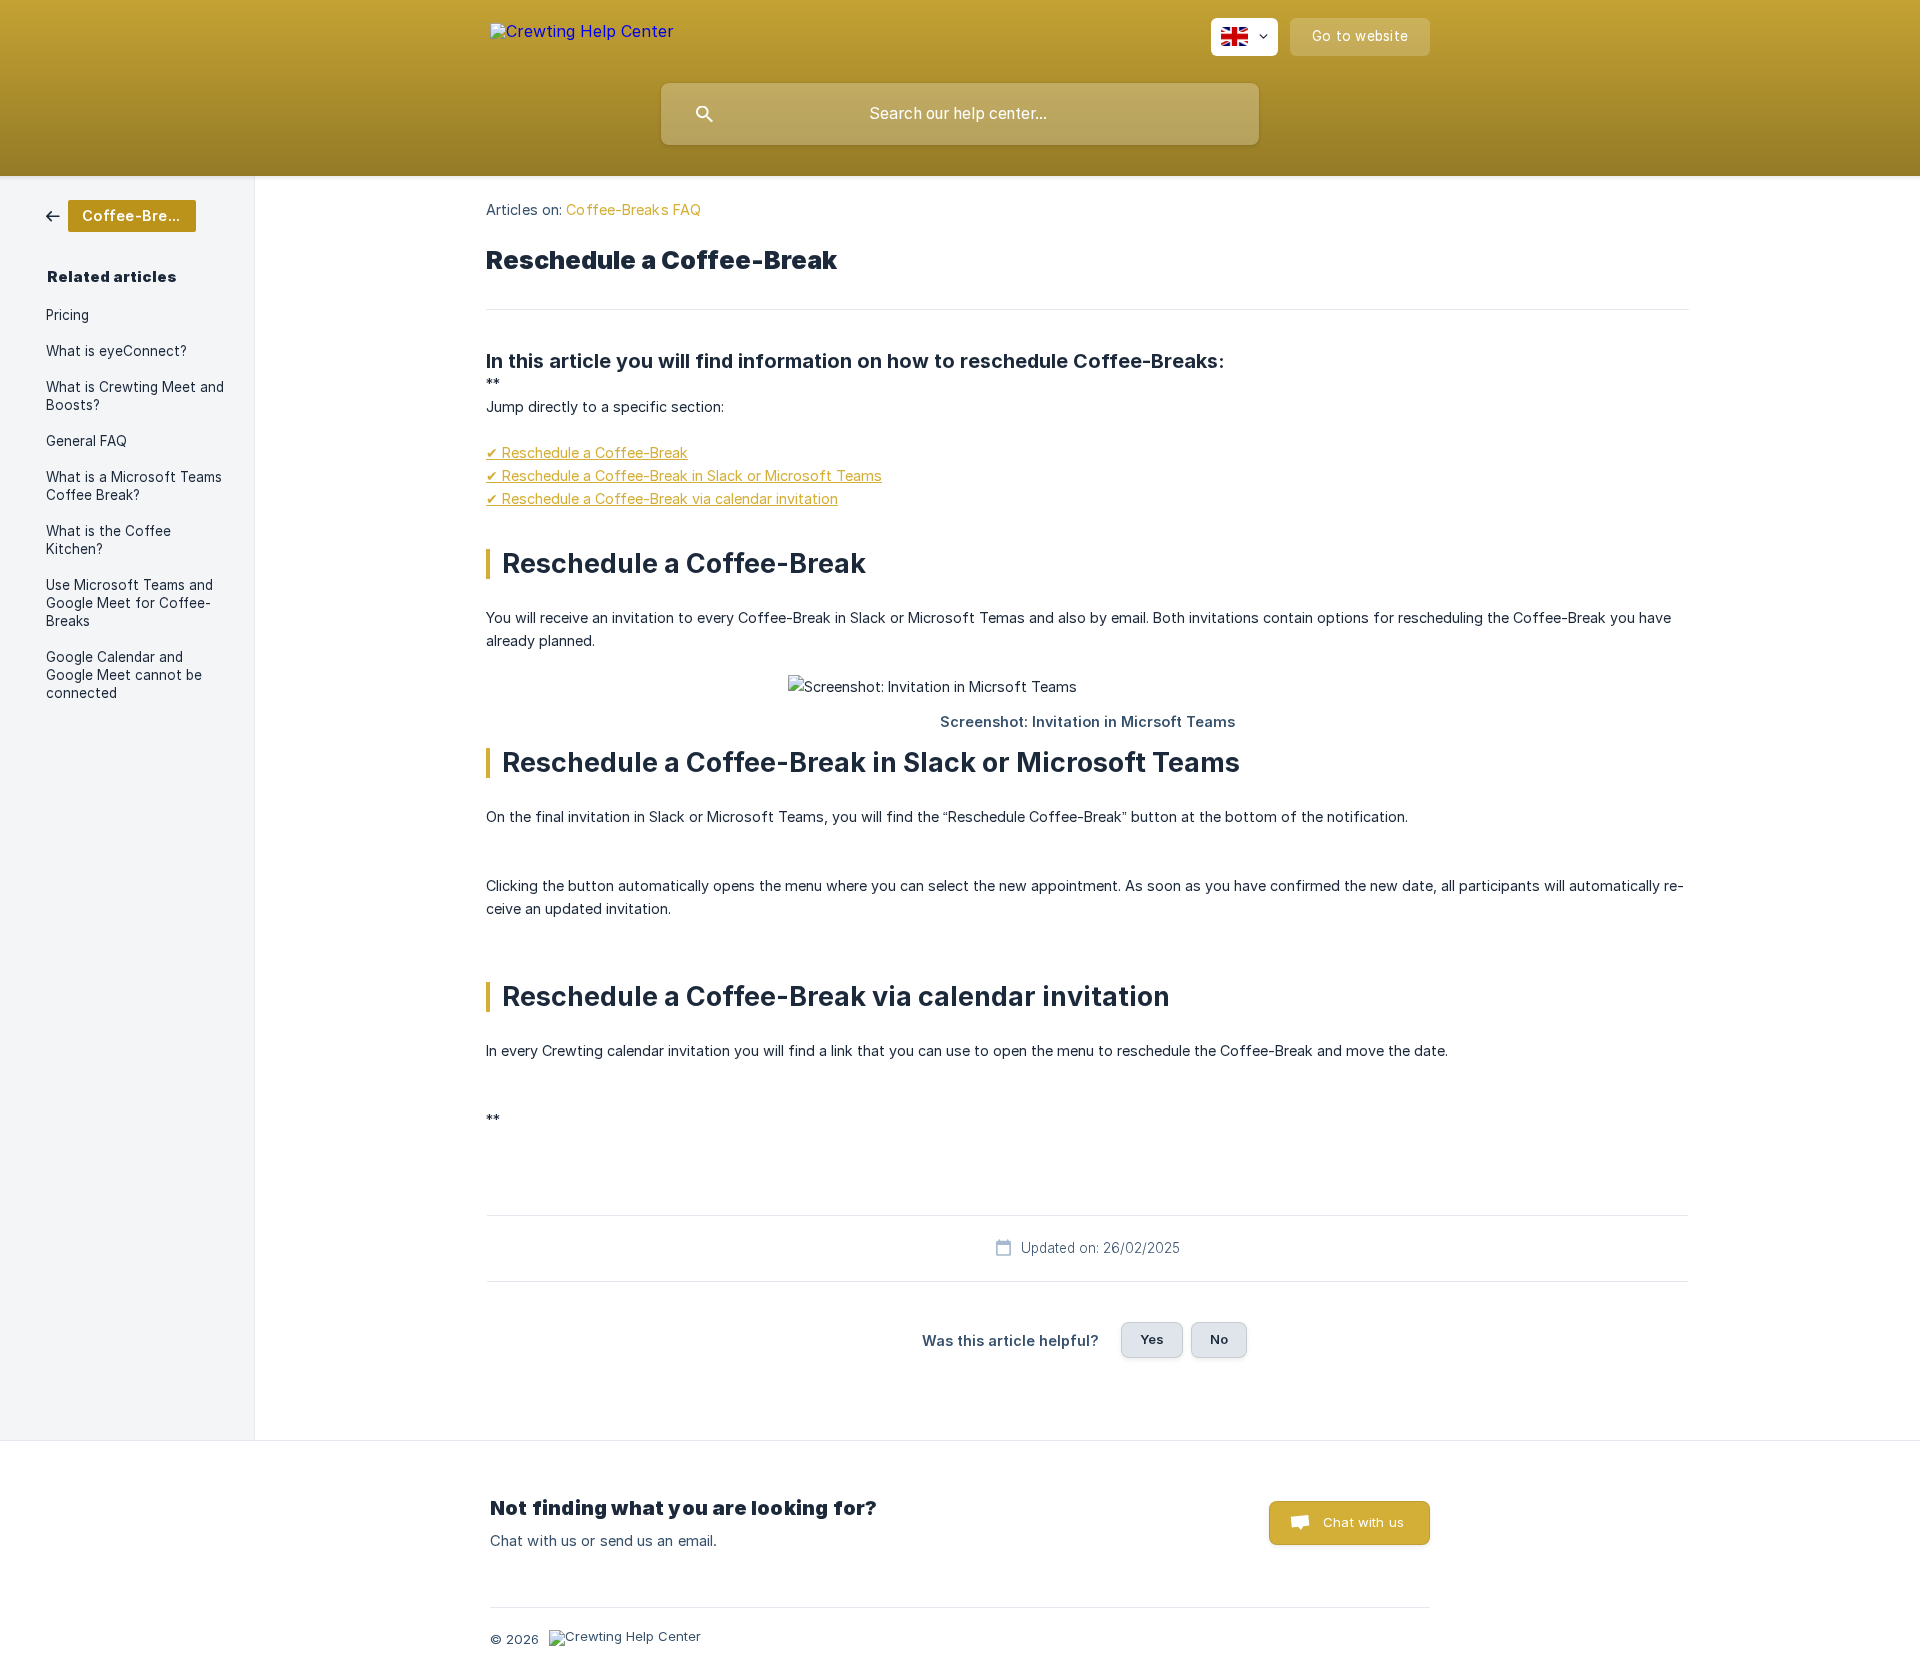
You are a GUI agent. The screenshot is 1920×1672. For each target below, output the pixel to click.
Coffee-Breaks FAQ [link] (633, 209)
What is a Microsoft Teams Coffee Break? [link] (134, 486)
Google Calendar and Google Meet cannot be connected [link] (124, 675)
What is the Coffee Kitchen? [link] (108, 540)
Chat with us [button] (1363, 1522)
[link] (121, 214)
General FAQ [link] (86, 441)
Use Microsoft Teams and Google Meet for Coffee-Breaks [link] (129, 603)
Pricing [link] (67, 315)
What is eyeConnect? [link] (116, 351)
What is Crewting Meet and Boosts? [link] (135, 396)
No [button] (1219, 1339)
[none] (582, 34)
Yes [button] (1152, 1339)
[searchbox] (960, 114)
